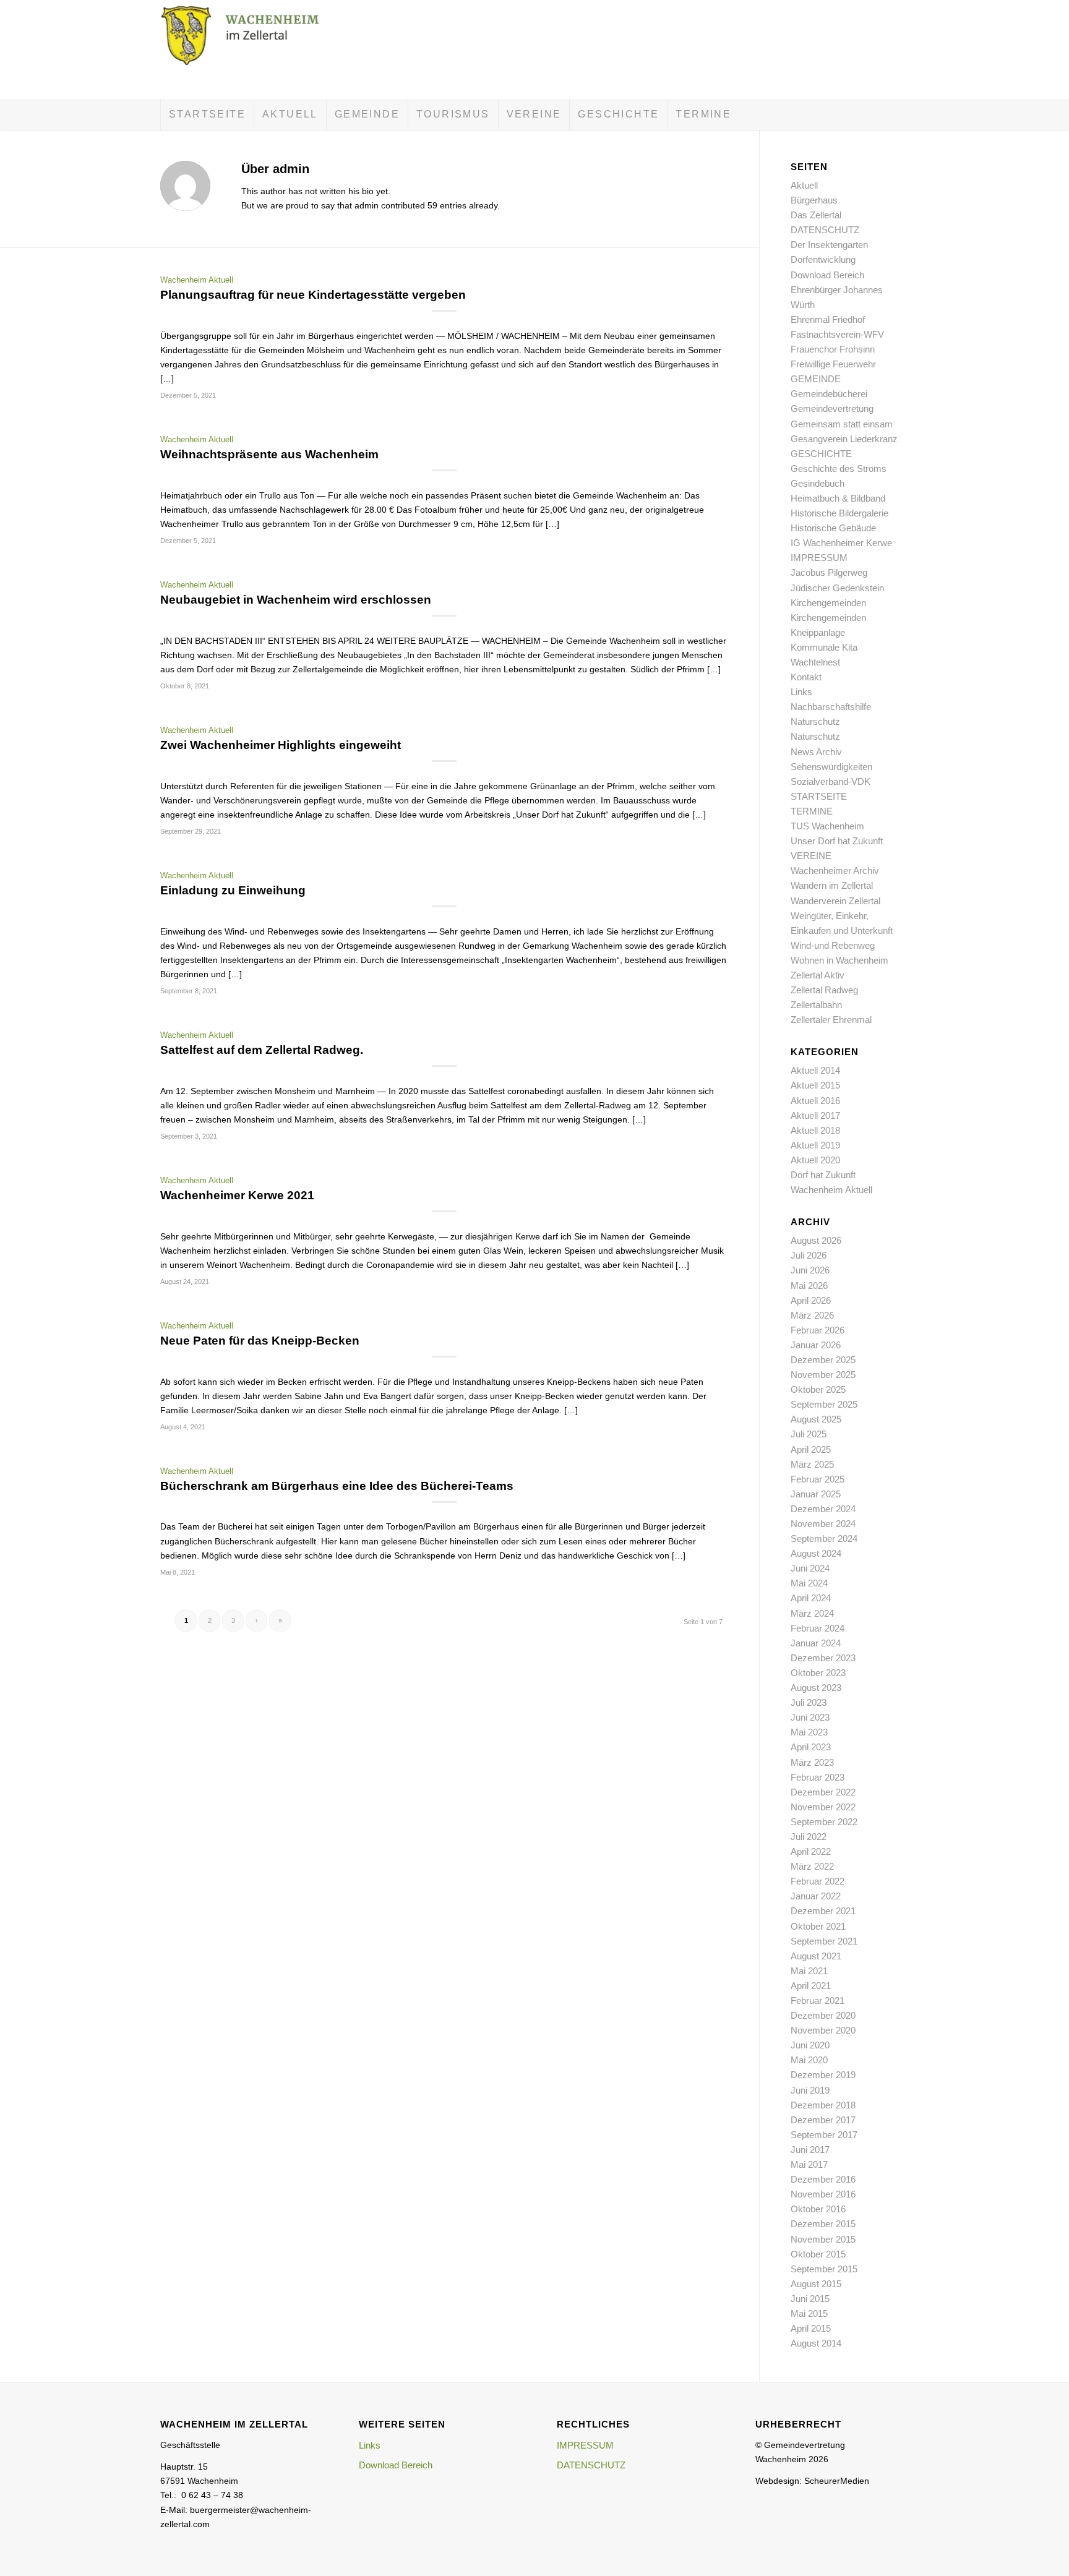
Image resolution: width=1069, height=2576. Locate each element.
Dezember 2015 (823, 2224)
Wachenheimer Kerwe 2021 (237, 1195)
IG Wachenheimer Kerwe (841, 543)
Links (801, 692)
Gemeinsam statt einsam (842, 424)
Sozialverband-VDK (831, 781)
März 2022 (812, 1866)
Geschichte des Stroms (839, 469)
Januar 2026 (816, 1345)
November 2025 (823, 1375)
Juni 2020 (810, 2045)
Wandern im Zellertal (832, 885)
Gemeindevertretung (832, 409)
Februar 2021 (818, 2000)
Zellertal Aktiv (818, 975)
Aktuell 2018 (815, 1130)
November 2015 (823, 2239)
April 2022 (811, 1851)
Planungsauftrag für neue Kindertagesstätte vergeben (313, 295)
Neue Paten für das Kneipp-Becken (260, 1341)
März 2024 (812, 1613)
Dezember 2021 (823, 1911)
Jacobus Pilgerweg (829, 572)
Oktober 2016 (818, 2209)
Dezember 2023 (823, 1658)
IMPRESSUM (819, 558)
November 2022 (823, 1807)
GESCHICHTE (821, 454)
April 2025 (811, 1449)
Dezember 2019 (823, 2075)
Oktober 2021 (818, 1926)
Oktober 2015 (818, 2254)
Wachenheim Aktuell (197, 280)
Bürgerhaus (814, 200)
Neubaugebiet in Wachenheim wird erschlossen (296, 600)
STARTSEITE (819, 796)
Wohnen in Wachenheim (839, 960)
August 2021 (816, 1956)
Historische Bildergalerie (839, 513)
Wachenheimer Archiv (835, 871)
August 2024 (816, 1553)
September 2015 (824, 2269)
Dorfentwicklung (823, 259)
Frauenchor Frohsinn (833, 349)
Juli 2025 (809, 1434)
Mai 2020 (809, 2060)
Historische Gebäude (833, 528)
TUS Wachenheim (827, 826)
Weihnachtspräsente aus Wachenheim (269, 454)
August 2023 (816, 1688)
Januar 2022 (816, 1896)
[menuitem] (207, 114)
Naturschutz (815, 721)
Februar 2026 (818, 1330)
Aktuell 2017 (815, 1115)
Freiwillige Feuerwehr (833, 364)
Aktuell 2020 (815, 1160)
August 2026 (816, 1240)
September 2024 (824, 1538)
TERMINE (812, 811)
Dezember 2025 (823, 1360)
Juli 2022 (809, 1837)
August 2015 (816, 2284)
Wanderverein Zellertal (835, 901)
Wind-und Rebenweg (833, 945)
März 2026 (812, 1315)
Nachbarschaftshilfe (831, 707)
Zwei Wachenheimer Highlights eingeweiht (281, 745)
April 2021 (811, 1986)
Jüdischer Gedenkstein (837, 588)
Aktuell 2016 (815, 1101)
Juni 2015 (810, 2299)
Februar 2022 (818, 1881)
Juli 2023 (809, 1702)
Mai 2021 (809, 1971)
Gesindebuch (818, 483)
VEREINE (811, 856)
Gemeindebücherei (829, 394)
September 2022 (824, 1822)
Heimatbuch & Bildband (838, 498)
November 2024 (823, 1524)
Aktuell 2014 (815, 1070)
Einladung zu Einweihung (233, 890)
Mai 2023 (809, 1732)
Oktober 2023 (818, 1673)
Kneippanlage (818, 632)
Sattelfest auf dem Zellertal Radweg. (262, 1050)
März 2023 (812, 1762)
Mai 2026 (809, 1286)
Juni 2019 (810, 2090)
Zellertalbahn (816, 1005)
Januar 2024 (816, 1643)
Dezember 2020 (823, 2015)
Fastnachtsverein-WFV (837, 334)
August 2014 (816, 2343)
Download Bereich (827, 275)
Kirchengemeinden (828, 603)
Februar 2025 (818, 1479)
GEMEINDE (816, 379)
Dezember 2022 (823, 1792)
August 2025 (816, 1419)
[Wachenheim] (253, 49)
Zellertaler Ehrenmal (831, 1020)
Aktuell (804, 185)
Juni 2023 (810, 1717)
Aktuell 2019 (815, 1145)
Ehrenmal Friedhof (828, 319)
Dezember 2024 (823, 1509)
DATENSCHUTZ (825, 230)
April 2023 (811, 1747)
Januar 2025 (816, 1494)
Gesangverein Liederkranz (844, 439)
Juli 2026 (809, 1255)
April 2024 (811, 1598)
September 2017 (824, 2135)
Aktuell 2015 (815, 1085)
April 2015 (811, 2328)
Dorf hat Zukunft (823, 1175)
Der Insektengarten (829, 245)
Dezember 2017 (823, 2120)
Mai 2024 (809, 1583)
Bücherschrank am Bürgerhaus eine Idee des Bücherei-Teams (337, 1486)
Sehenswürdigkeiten (831, 767)
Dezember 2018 (823, 2105)
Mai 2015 (809, 2313)
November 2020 (823, 2030)
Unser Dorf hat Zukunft (837, 841)
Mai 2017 (809, 2164)
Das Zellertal (816, 215)
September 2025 (824, 1404)
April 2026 (811, 1300)
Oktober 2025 (818, 1389)
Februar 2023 (818, 1777)
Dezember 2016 (823, 2179)
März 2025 (812, 1464)
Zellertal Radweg (824, 990)
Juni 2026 (810, 1270)
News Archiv (816, 752)
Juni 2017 (810, 2150)
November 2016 (823, 2194)
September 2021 (824, 1941)
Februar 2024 (818, 1628)
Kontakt (806, 677)
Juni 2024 (810, 1568)
